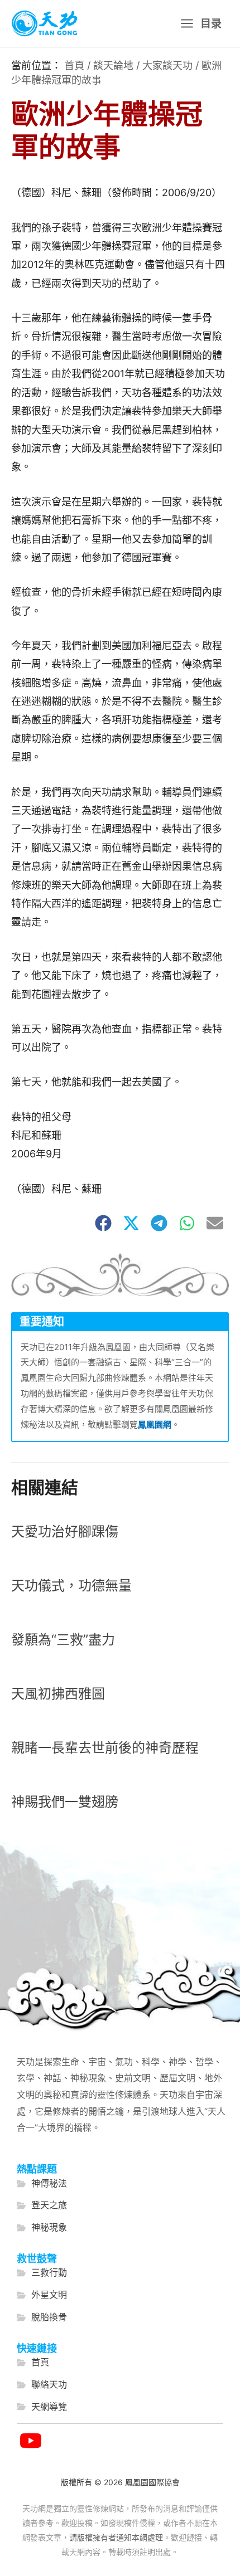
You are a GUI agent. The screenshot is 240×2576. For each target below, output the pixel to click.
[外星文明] (42, 2295)
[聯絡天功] (42, 2385)
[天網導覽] (42, 2407)
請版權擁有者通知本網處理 (116, 2537)
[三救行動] (42, 2273)
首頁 (74, 65)
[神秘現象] (42, 2228)
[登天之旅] (42, 2205)
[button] (103, 1223)
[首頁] (33, 2363)
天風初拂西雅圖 (58, 1694)
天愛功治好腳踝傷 (65, 1532)
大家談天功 (167, 65)
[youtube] (31, 2441)
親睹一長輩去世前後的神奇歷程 (105, 1748)
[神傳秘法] (42, 2184)
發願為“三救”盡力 (63, 1640)
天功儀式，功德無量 (71, 1586)
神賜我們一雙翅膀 (65, 1802)
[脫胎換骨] (42, 2317)
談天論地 (113, 65)
